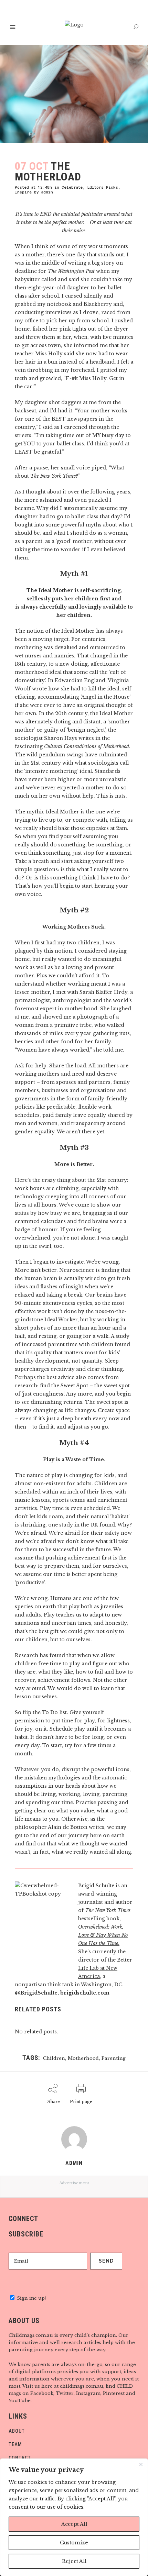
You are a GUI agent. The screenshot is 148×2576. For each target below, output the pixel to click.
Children (54, 2058)
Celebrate (72, 187)
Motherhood (83, 2058)
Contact (20, 2458)
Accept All (74, 2524)
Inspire (23, 192)
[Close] (141, 2464)
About (17, 2431)
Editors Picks (103, 187)
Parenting (114, 2058)
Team (15, 2444)
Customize (74, 2543)
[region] (74, 2517)
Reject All (74, 2561)
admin (47, 192)
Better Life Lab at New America (105, 1968)
